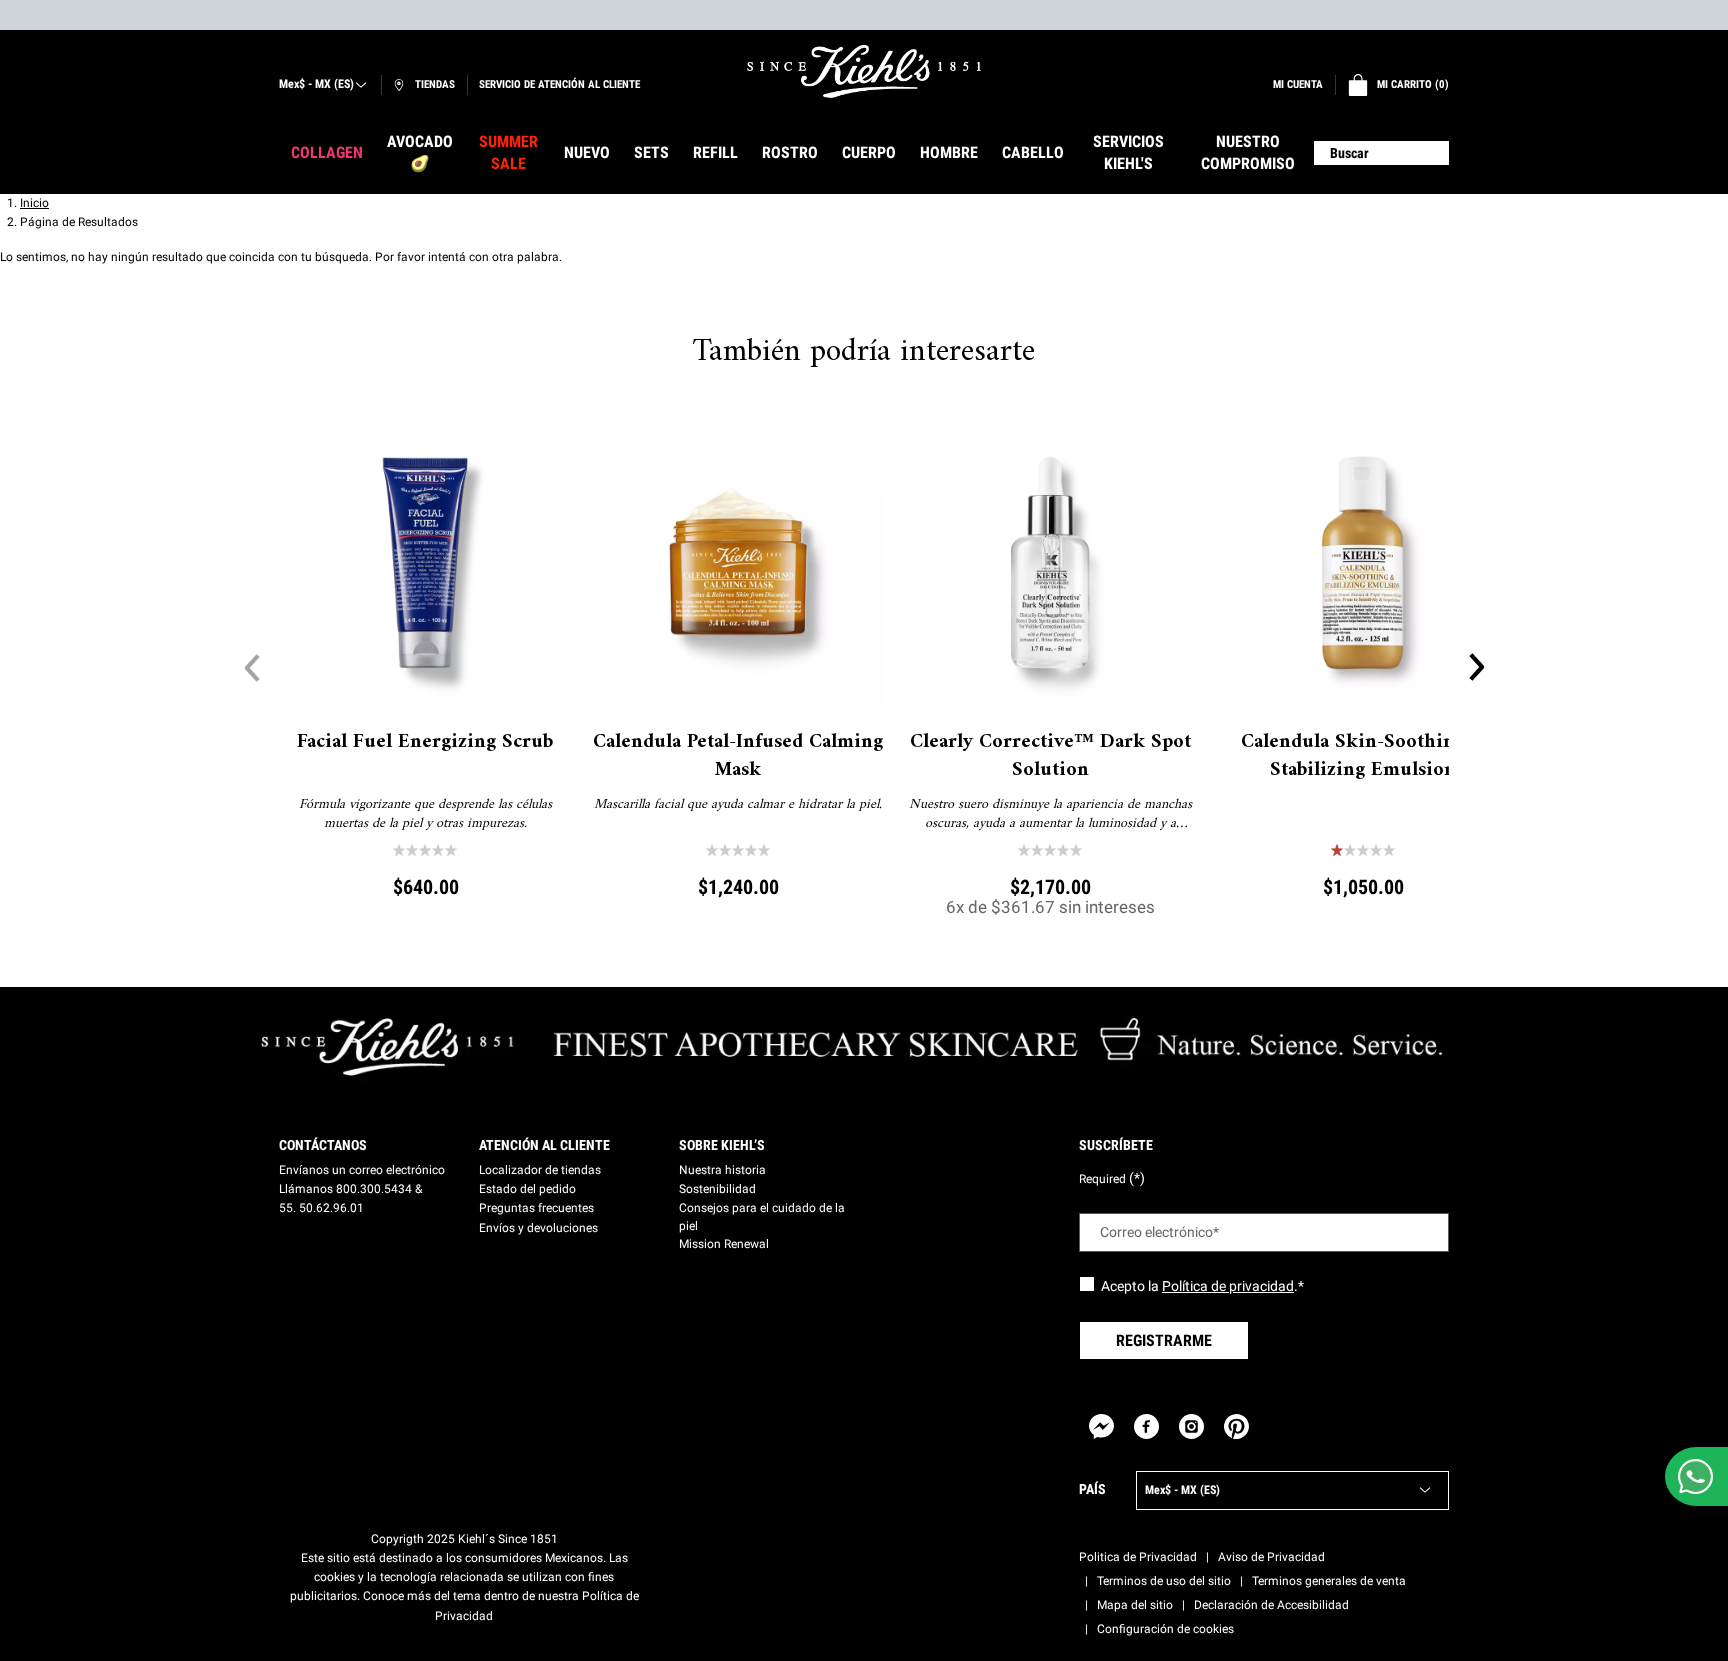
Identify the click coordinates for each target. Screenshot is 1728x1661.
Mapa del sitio (1135, 1605)
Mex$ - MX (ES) (316, 84)
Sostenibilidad (717, 1189)
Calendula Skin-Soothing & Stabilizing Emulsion (1362, 757)
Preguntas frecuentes (536, 1208)
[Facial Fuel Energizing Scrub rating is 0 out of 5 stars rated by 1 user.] (425, 850)
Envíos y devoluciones (538, 1228)
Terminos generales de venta (1329, 1581)
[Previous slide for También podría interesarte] (252, 667)
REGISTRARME (1164, 1340)
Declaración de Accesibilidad (1271, 1605)
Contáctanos (323, 1145)
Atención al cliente (544, 1145)
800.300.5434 (374, 1189)
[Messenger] (1101, 1426)
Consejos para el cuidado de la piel (762, 1217)
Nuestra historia (722, 1170)
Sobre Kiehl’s (722, 1145)
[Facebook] (1146, 1426)
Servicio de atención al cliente (559, 84)
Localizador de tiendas (540, 1170)
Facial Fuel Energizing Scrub (425, 743)
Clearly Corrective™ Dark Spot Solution (1050, 757)
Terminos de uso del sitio (1164, 1581)
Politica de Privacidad (1138, 1557)
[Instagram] (1191, 1426)
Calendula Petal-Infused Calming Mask (738, 757)
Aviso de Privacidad (1271, 1557)
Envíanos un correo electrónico (362, 1170)
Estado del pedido (527, 1189)
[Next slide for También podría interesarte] (1476, 667)
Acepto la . (1202, 1286)
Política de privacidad (1228, 1286)
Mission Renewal (724, 1244)
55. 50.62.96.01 (321, 1208)
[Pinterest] (1236, 1426)
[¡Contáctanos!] (1695, 1476)
